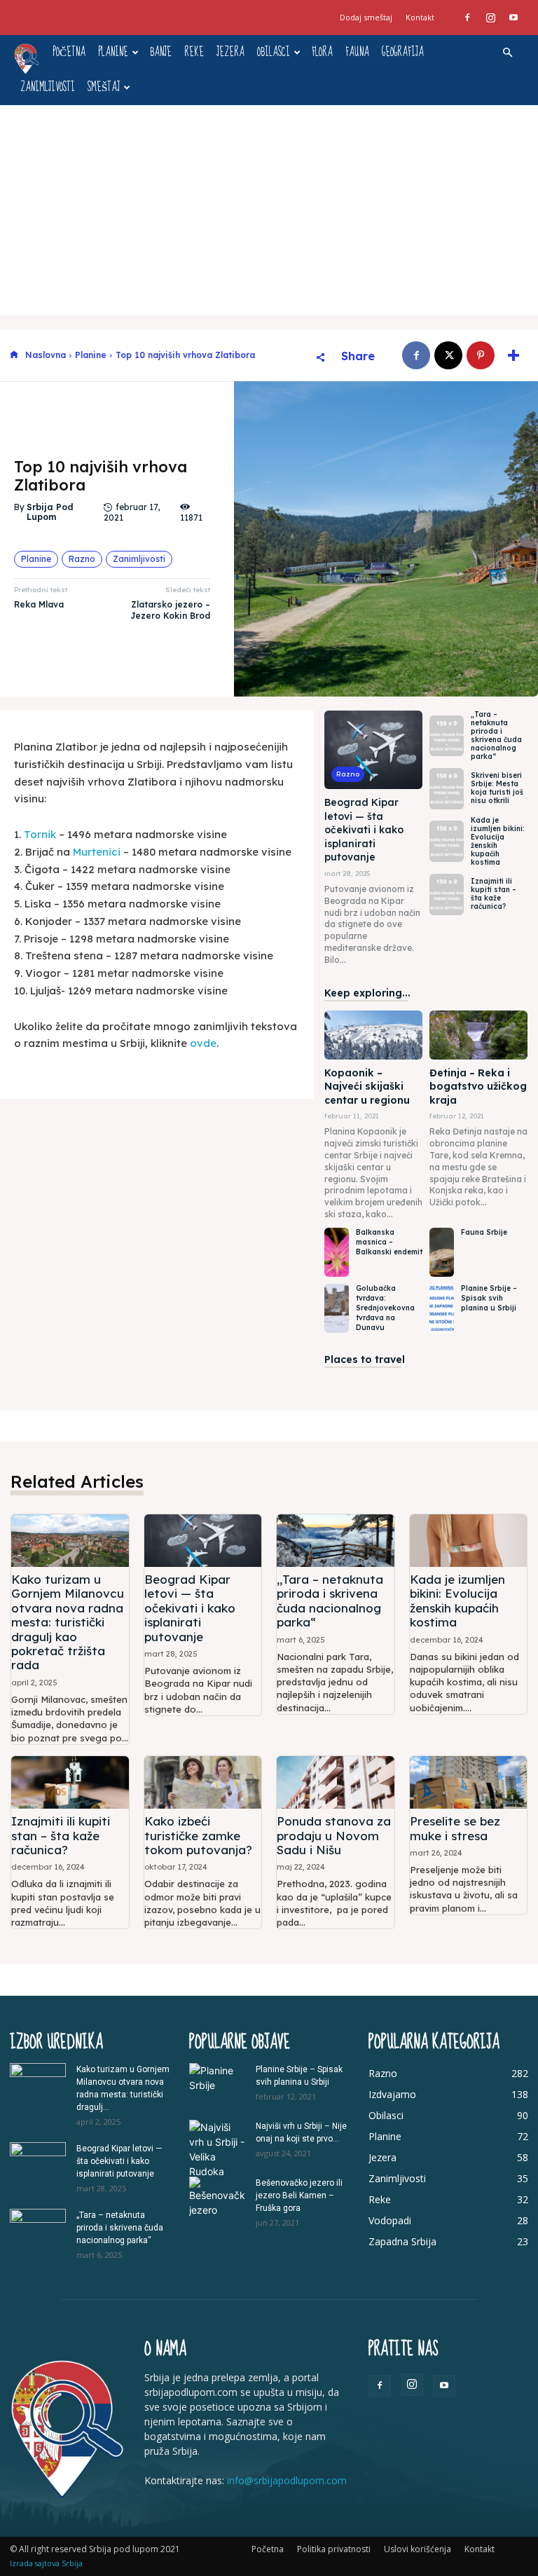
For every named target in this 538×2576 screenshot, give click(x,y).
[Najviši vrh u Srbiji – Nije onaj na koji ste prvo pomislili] (217, 2149)
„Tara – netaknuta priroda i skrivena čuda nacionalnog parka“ (496, 735)
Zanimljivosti (48, 87)
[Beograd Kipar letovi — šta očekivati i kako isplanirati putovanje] (373, 750)
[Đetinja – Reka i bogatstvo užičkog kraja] (478, 1035)
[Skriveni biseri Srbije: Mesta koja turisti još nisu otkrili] (447, 789)
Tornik (40, 834)
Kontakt (420, 17)
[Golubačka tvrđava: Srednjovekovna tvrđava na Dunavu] (337, 1308)
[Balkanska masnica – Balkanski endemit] (337, 1252)
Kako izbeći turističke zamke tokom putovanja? (198, 1835)
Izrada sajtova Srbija (46, 2563)
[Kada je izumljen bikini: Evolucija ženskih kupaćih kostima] (447, 841)
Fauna (357, 52)
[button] (507, 53)
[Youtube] (513, 18)
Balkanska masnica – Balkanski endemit (389, 1242)
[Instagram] (490, 18)
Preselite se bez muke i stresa (455, 1828)
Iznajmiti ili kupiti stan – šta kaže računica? (494, 894)
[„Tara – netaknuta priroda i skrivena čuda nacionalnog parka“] (447, 736)
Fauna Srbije (484, 1232)
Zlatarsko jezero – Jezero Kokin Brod (170, 610)
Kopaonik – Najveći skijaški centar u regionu (367, 1087)
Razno (82, 559)
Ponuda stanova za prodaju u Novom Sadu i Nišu (334, 1835)
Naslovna (46, 355)
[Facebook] (467, 18)
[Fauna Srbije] (442, 1252)
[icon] (14, 356)
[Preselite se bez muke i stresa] (469, 1782)
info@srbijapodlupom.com (287, 2480)
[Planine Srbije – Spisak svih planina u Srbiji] (442, 1308)
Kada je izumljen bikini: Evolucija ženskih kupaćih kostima (498, 841)
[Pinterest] (481, 355)
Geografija (403, 52)
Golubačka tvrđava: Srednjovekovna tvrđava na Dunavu (385, 1308)
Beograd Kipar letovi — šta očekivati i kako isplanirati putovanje (364, 830)
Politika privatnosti (334, 2549)
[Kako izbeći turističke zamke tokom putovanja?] (203, 1782)
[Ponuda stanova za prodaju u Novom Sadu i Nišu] (336, 1782)
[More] (513, 355)
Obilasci (274, 52)
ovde (203, 1043)
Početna (69, 52)
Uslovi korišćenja (418, 2549)
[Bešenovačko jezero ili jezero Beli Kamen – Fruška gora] (217, 2197)
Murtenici (97, 852)
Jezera (230, 52)
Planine (113, 52)
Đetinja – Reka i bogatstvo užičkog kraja (478, 1087)
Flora (322, 52)
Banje (161, 52)
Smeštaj (104, 87)
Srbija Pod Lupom (50, 512)
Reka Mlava (39, 604)
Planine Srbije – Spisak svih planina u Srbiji (489, 1298)
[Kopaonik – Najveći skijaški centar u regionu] (373, 1035)
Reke (194, 52)
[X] (448, 355)
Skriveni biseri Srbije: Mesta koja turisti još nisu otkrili (497, 788)
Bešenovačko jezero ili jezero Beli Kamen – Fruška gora (299, 2195)
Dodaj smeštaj (366, 17)
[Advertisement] (269, 210)
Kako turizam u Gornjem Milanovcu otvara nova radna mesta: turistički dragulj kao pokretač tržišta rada (68, 1622)
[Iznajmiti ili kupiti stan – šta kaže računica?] (447, 895)
